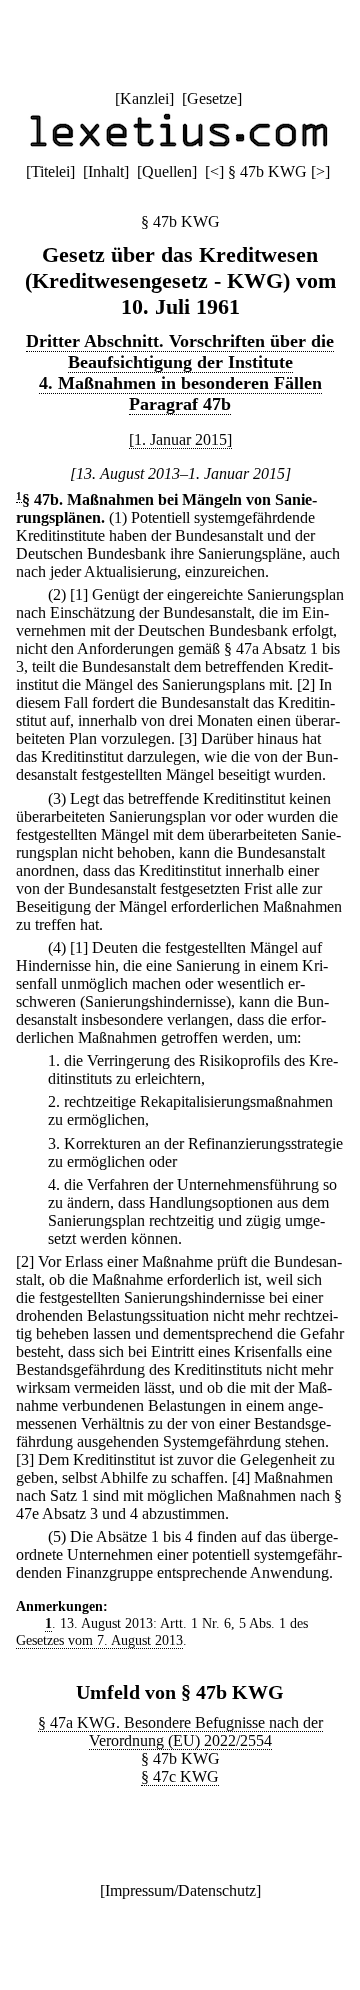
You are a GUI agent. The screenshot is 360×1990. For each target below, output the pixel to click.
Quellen (167, 171)
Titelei (50, 171)
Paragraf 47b (180, 404)
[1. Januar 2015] (180, 439)
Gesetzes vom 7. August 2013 (99, 1640)
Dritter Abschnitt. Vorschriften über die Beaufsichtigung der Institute (180, 351)
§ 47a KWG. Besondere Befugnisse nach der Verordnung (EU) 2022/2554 (180, 1731)
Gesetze (212, 98)
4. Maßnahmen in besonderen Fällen (180, 383)
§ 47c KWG (180, 1776)
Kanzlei (144, 98)
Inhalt (106, 171)
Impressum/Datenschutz (180, 1890)
